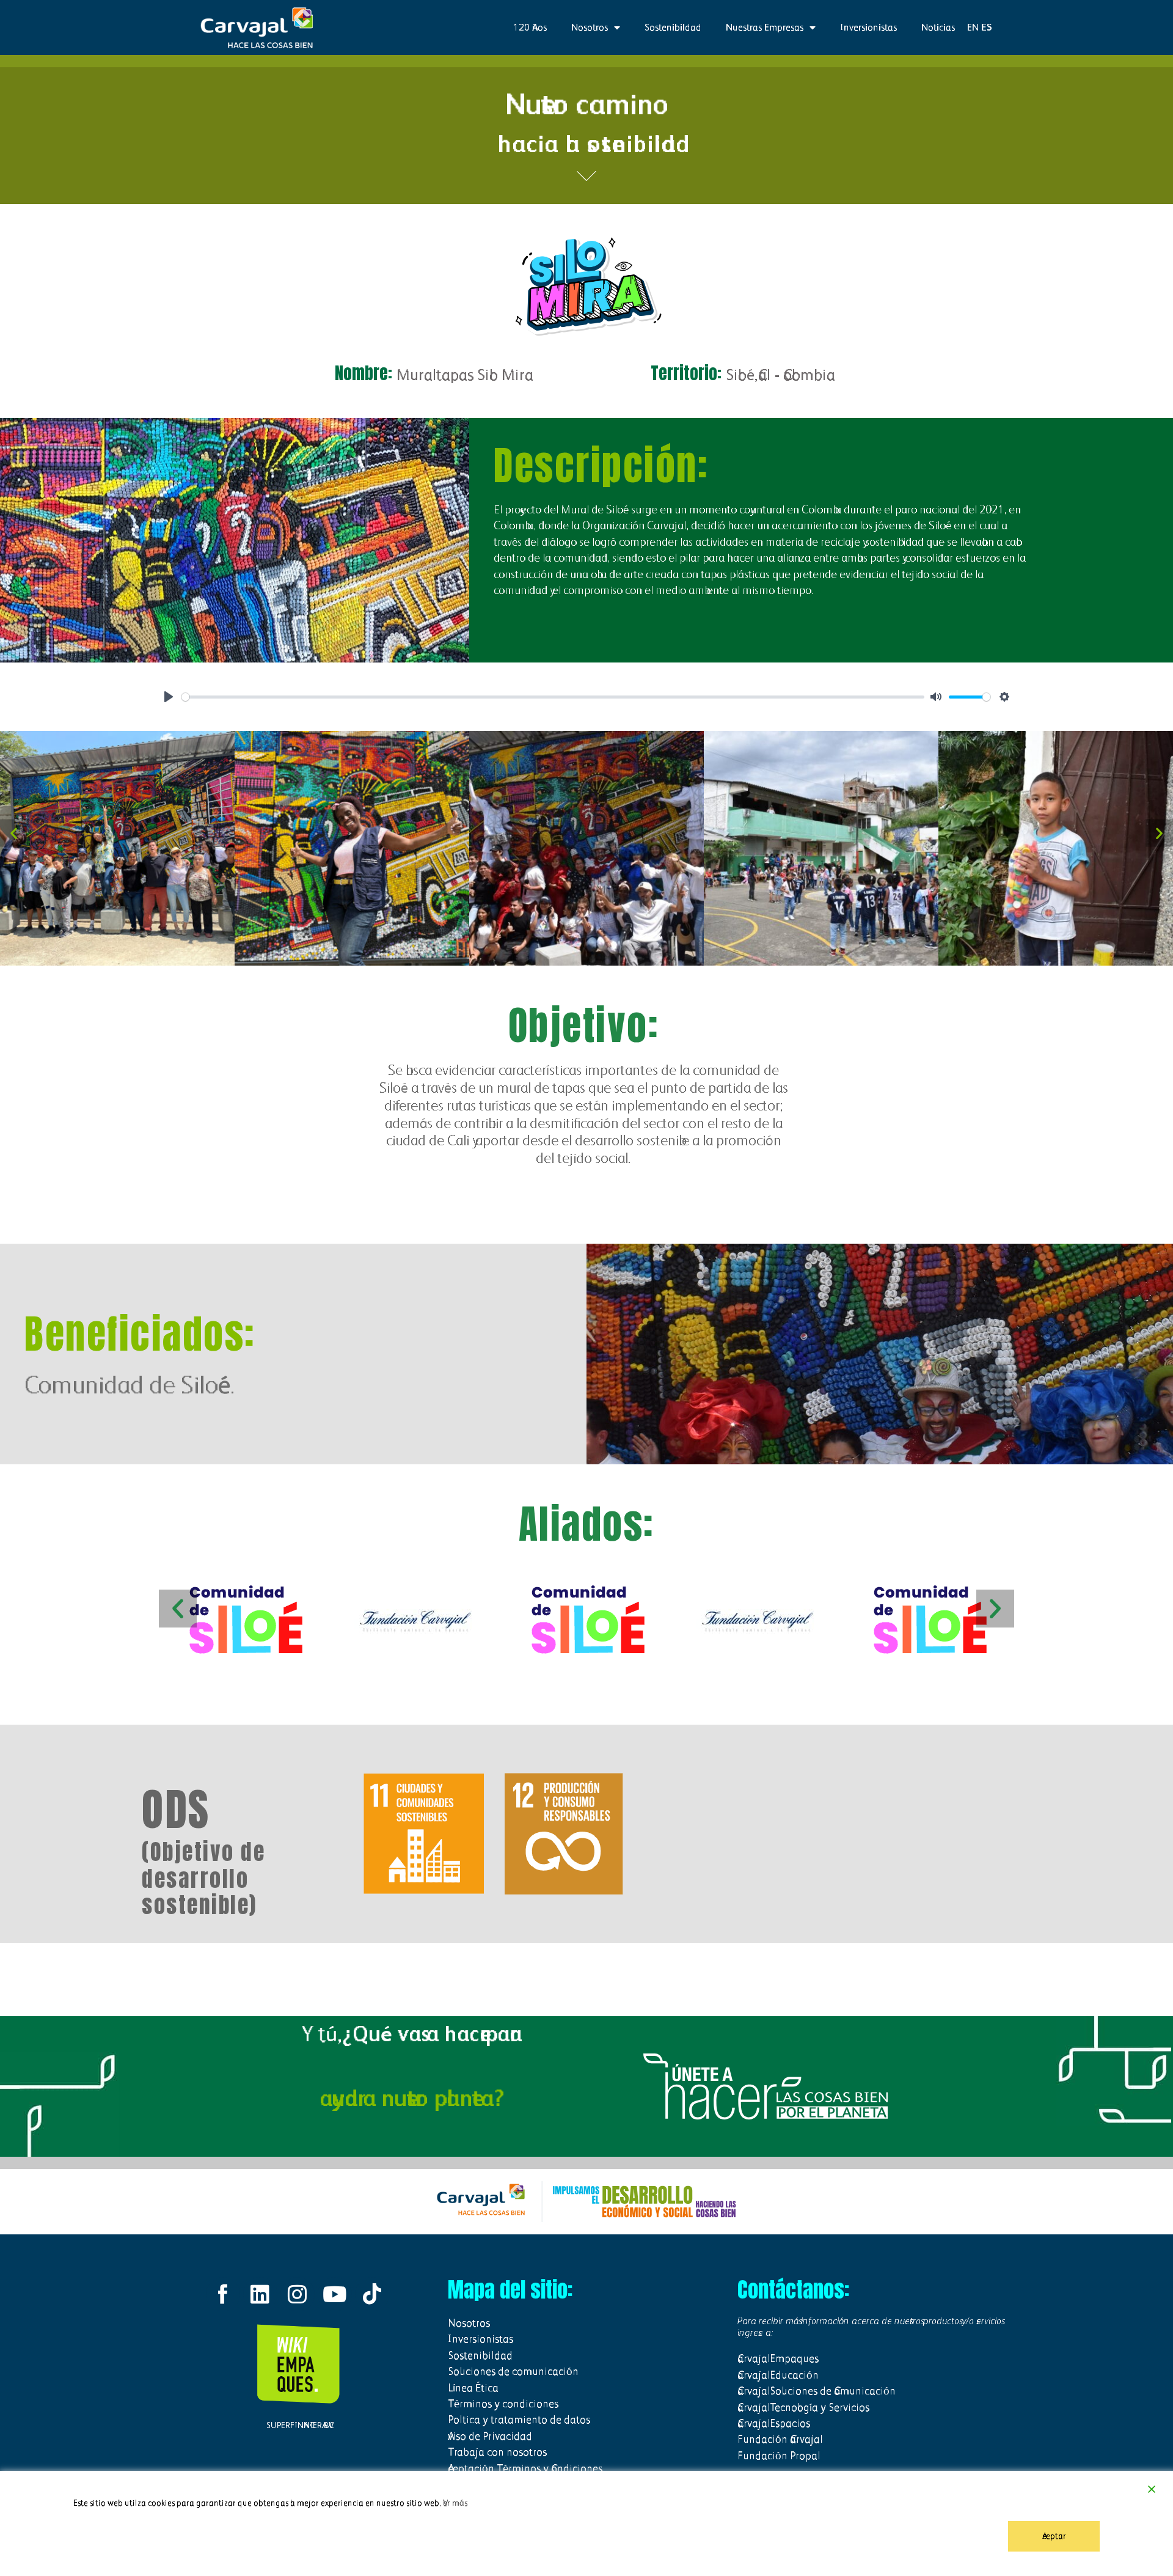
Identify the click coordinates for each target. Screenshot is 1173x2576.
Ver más (455, 2503)
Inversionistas (868, 27)
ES (987, 27)
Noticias (938, 27)
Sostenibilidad (673, 27)
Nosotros (590, 27)
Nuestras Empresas (765, 27)
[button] (14, 833)
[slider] (553, 697)
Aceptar (1054, 2536)
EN (973, 27)
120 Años (530, 27)
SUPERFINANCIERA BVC (298, 2425)
